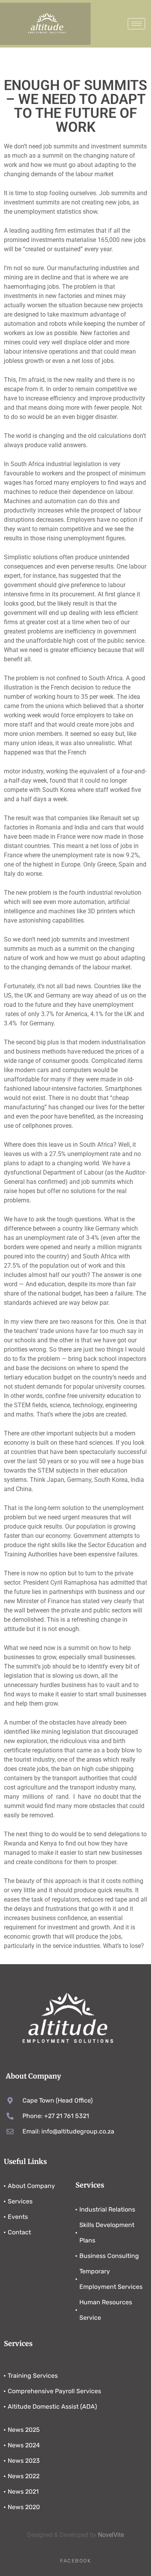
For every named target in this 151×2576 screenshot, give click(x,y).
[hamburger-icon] (136, 24)
